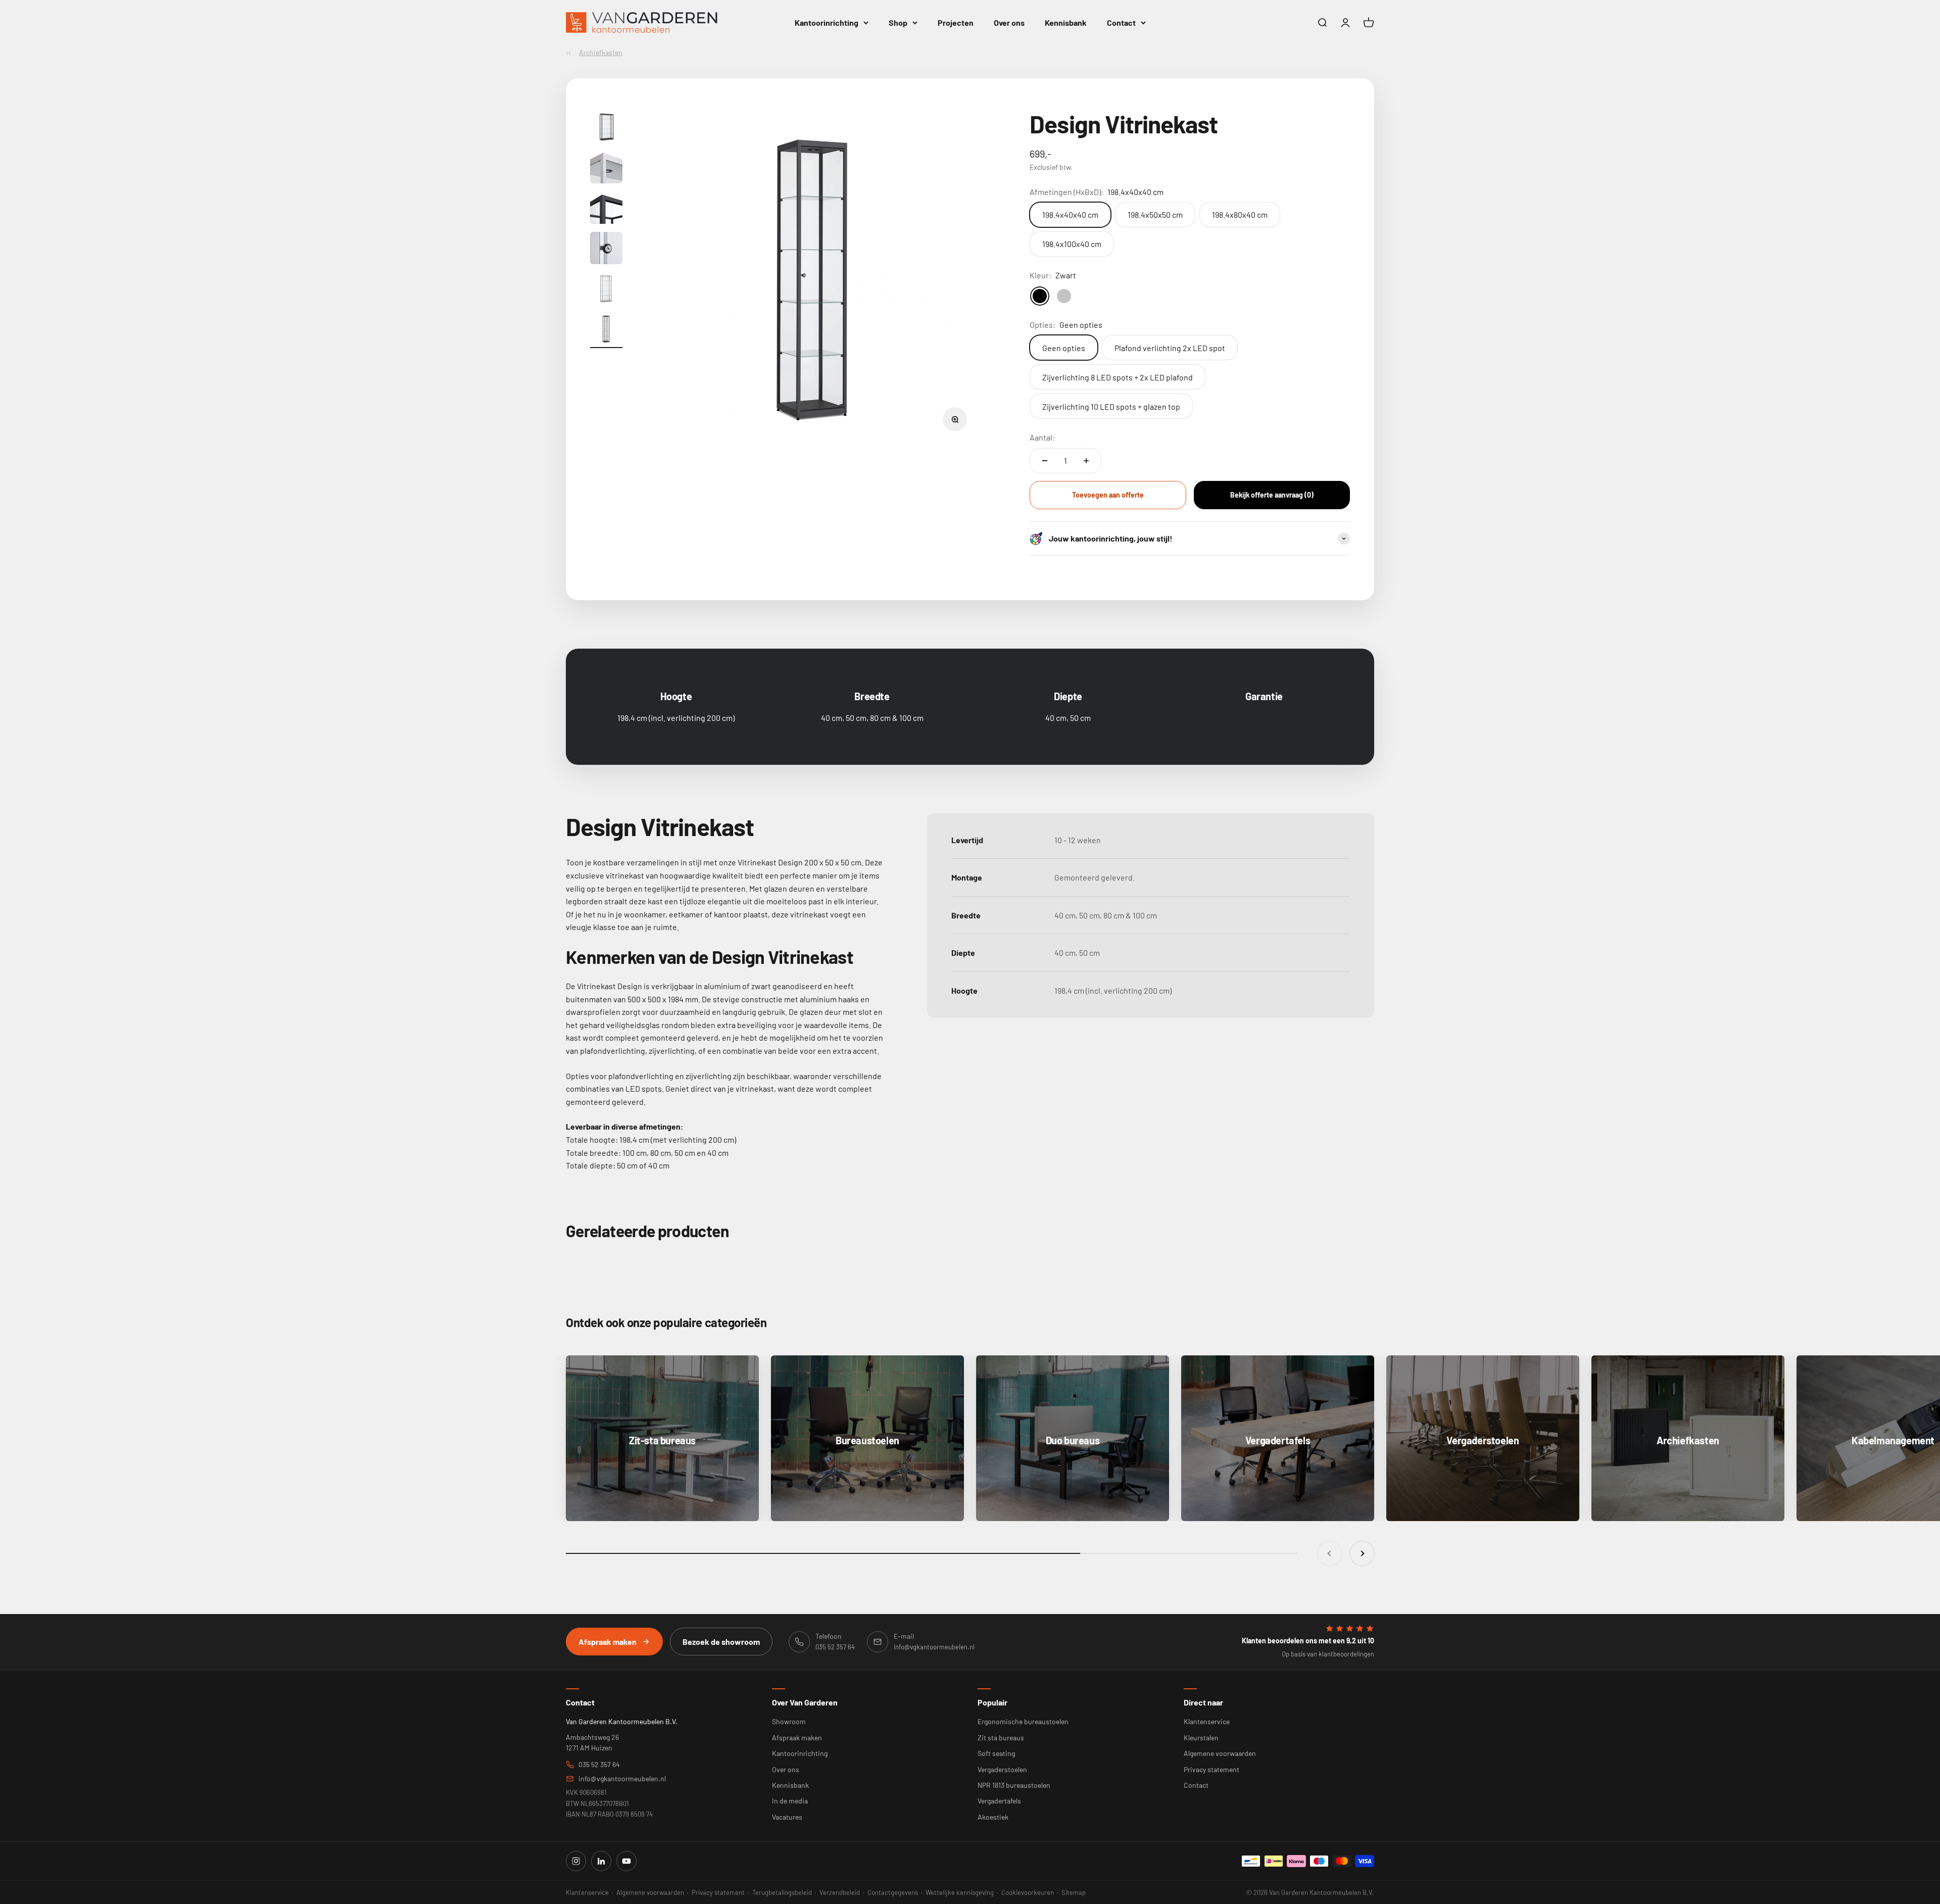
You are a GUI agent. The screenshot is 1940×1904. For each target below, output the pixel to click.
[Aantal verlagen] (1045, 461)
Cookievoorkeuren (1028, 1892)
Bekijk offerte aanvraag (1272, 495)
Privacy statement (1211, 1769)
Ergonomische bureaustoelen (1023, 1721)
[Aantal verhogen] (1086, 461)
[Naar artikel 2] (606, 169)
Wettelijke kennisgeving (960, 1892)
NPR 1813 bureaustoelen (1014, 1785)
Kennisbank (1066, 22)
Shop (898, 22)
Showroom (789, 1721)
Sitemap (1074, 1892)
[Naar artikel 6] (606, 330)
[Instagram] (576, 1861)
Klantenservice (1207, 1721)
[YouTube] (626, 1861)
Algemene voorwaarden (1220, 1753)
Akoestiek (993, 1817)
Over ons (1009, 22)
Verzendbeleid (840, 1892)
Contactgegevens (893, 1892)
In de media (790, 1801)
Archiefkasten (601, 52)
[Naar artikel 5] (606, 290)
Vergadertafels (999, 1801)
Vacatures (787, 1817)
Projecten (956, 22)
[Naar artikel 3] (606, 209)
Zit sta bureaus (1001, 1738)
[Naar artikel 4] (606, 250)
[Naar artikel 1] (606, 128)
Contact (1121, 22)
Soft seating (996, 1753)
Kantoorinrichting (827, 22)
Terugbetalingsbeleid (782, 1892)
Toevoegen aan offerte (1108, 495)
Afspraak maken (608, 1642)
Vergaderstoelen (1002, 1769)
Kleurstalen (1201, 1738)
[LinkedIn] (601, 1861)
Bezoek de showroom (721, 1642)
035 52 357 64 (599, 1764)
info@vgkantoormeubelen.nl (622, 1778)
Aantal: (1042, 437)
